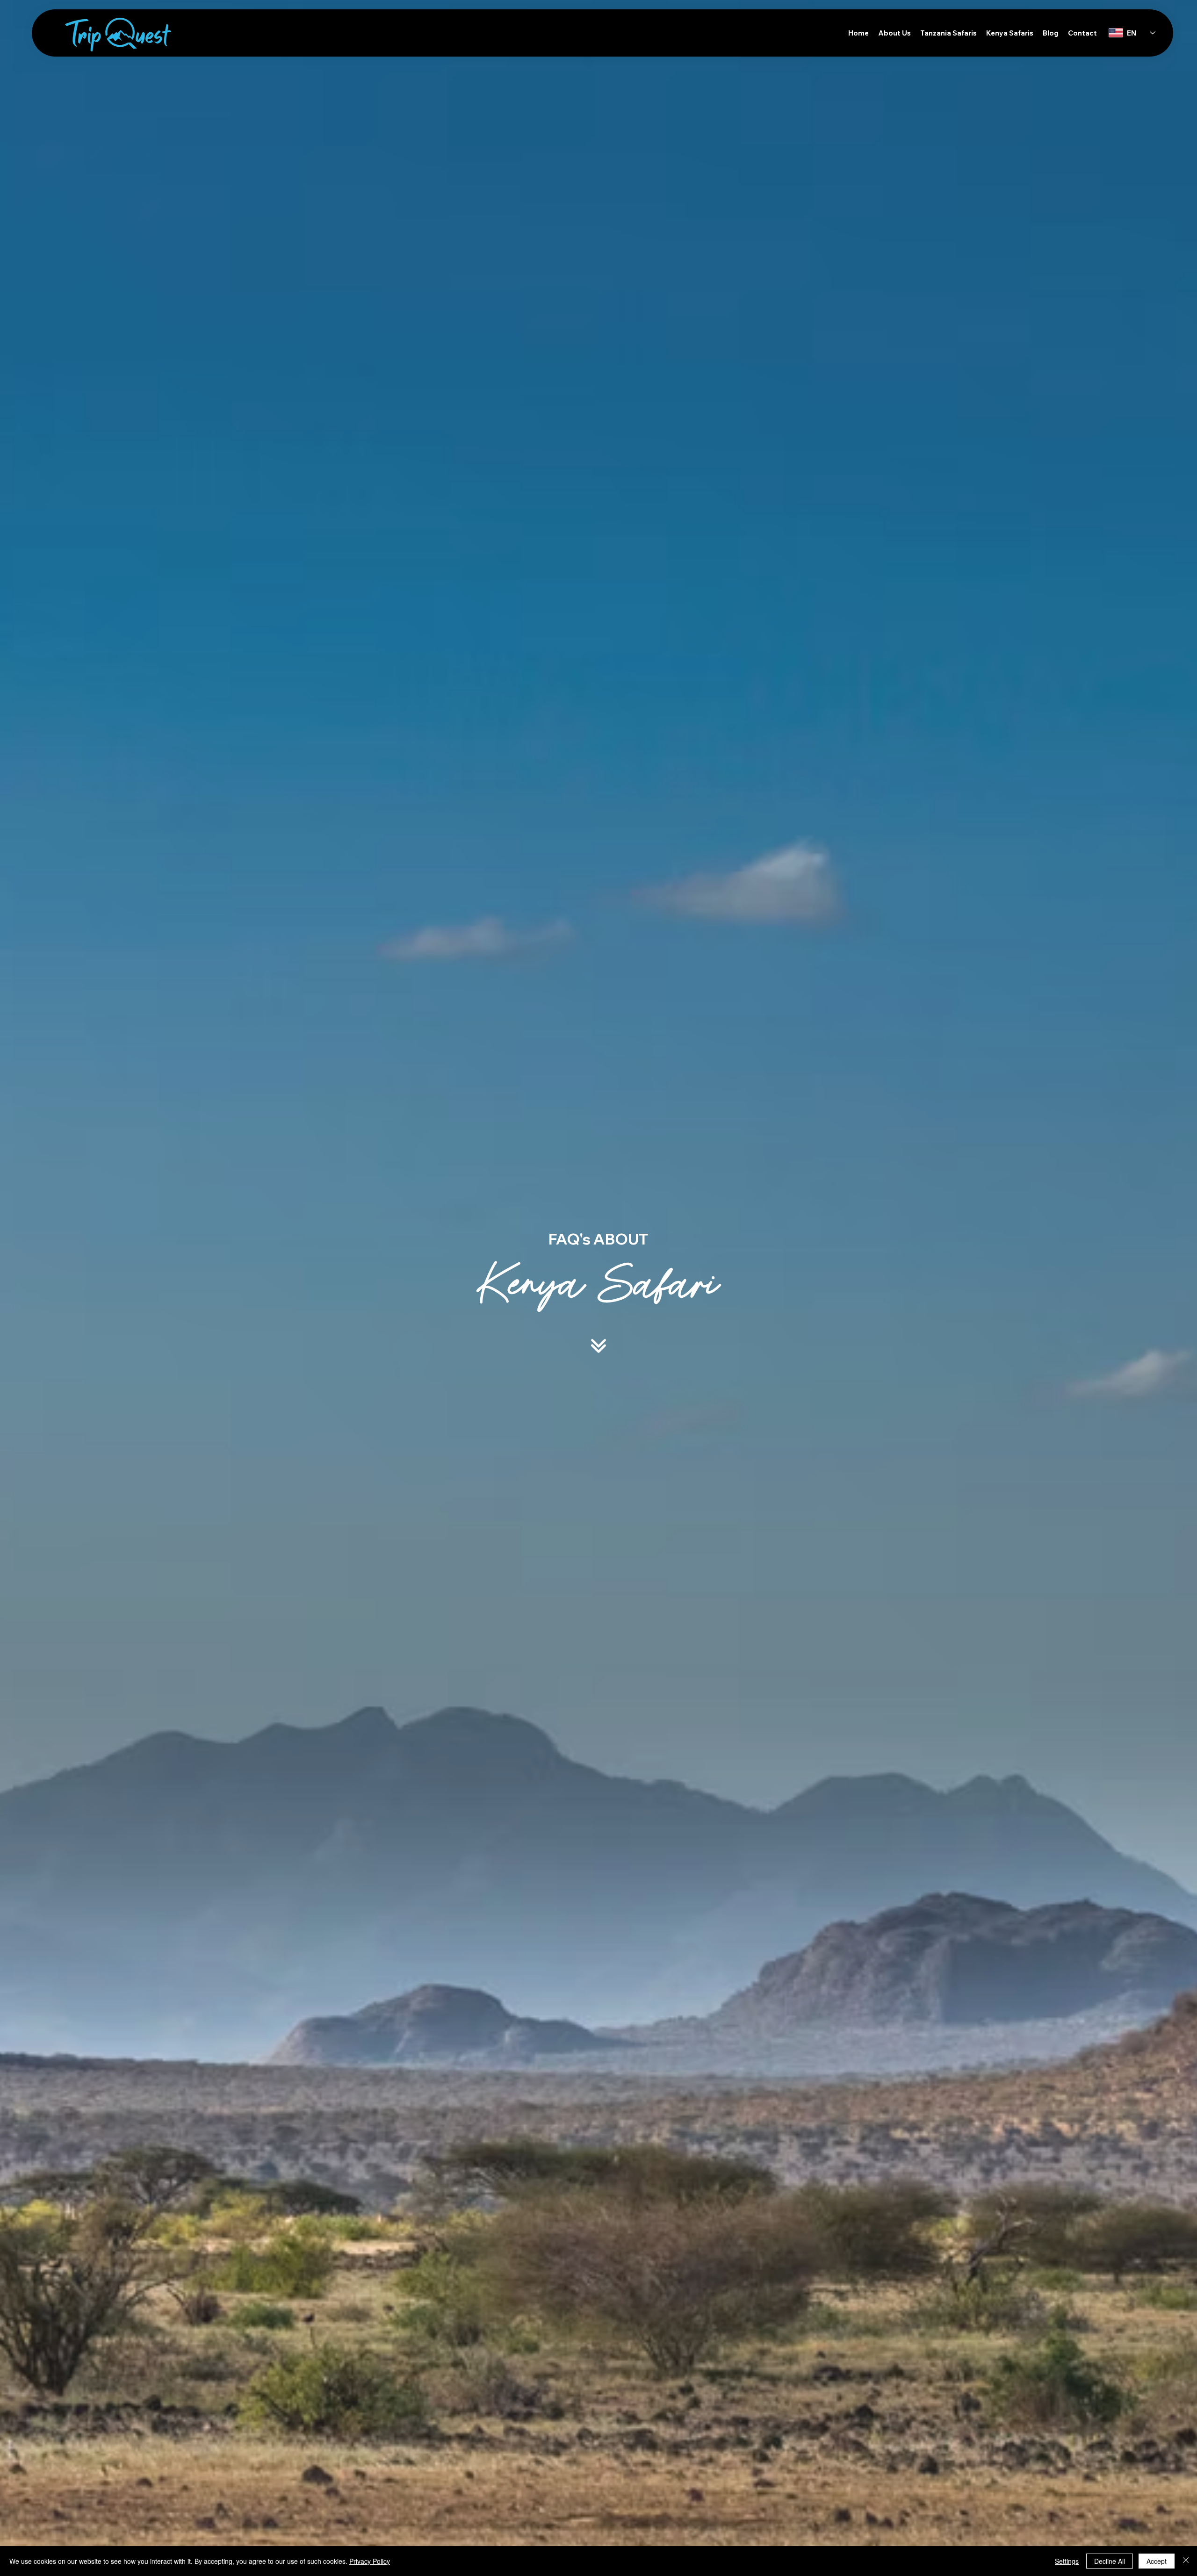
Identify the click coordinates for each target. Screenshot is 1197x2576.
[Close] (1186, 2561)
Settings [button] (1067, 2561)
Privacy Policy (370, 2561)
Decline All (1110, 2561)
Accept (1157, 2561)
